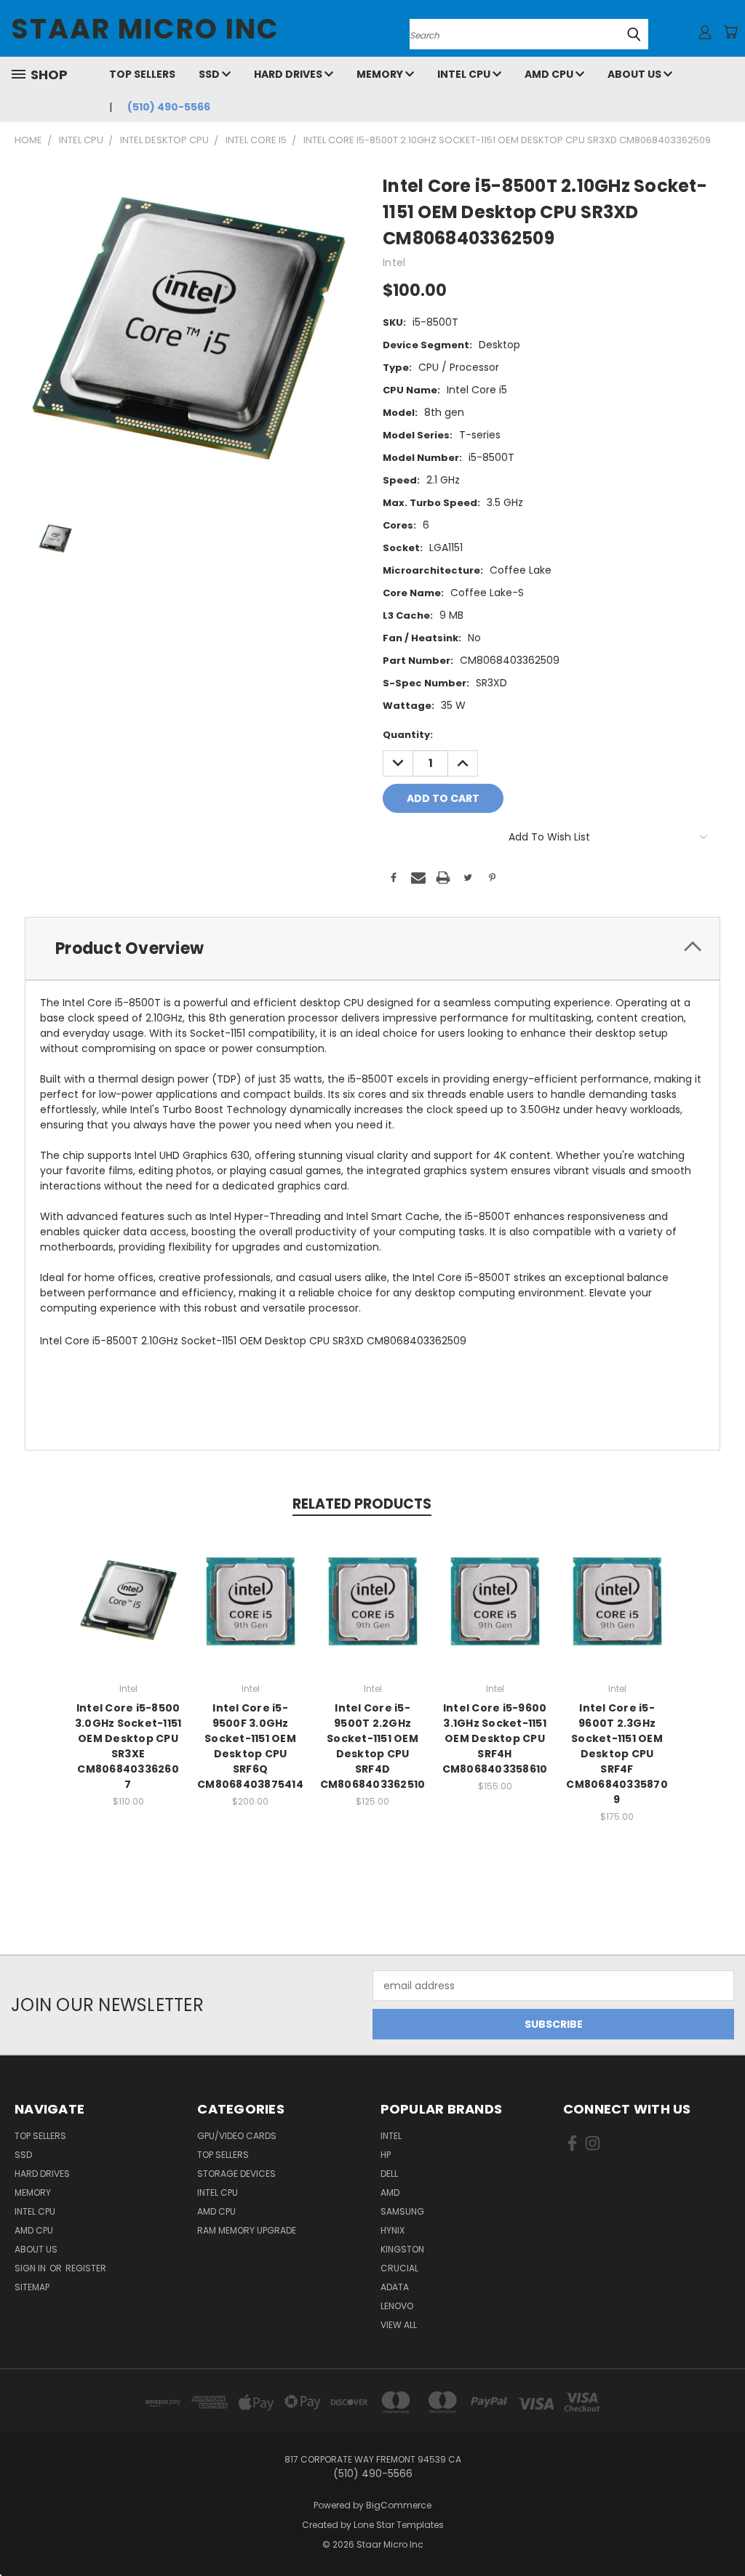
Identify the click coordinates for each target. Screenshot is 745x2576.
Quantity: (408, 735)
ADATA (395, 2287)
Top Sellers (142, 74)
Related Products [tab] (362, 1504)
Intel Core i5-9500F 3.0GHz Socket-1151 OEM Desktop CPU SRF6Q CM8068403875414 (250, 1746)
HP (386, 2155)
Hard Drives (289, 74)
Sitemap (32, 2287)
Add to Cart (128, 1612)
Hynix (393, 2230)
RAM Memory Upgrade (247, 2230)
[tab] (372, 948)
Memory (381, 74)
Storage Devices (236, 2174)
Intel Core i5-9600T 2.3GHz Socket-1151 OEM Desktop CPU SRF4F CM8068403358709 (617, 1754)
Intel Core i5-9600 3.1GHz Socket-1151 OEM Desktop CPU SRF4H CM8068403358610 (495, 1738)
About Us (636, 74)
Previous (723, 2531)
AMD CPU (550, 74)
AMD (390, 2192)
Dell (389, 2174)
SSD (210, 74)
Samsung (402, 2211)
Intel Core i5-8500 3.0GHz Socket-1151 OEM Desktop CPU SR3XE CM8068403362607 (128, 1746)
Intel (391, 2136)
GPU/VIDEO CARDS (237, 2136)
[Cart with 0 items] (730, 32)
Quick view (128, 1585)
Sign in (31, 2268)
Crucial (399, 2268)
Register (86, 2268)
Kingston (402, 2249)
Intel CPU (465, 74)
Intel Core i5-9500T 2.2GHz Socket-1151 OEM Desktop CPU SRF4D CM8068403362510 (373, 1746)
